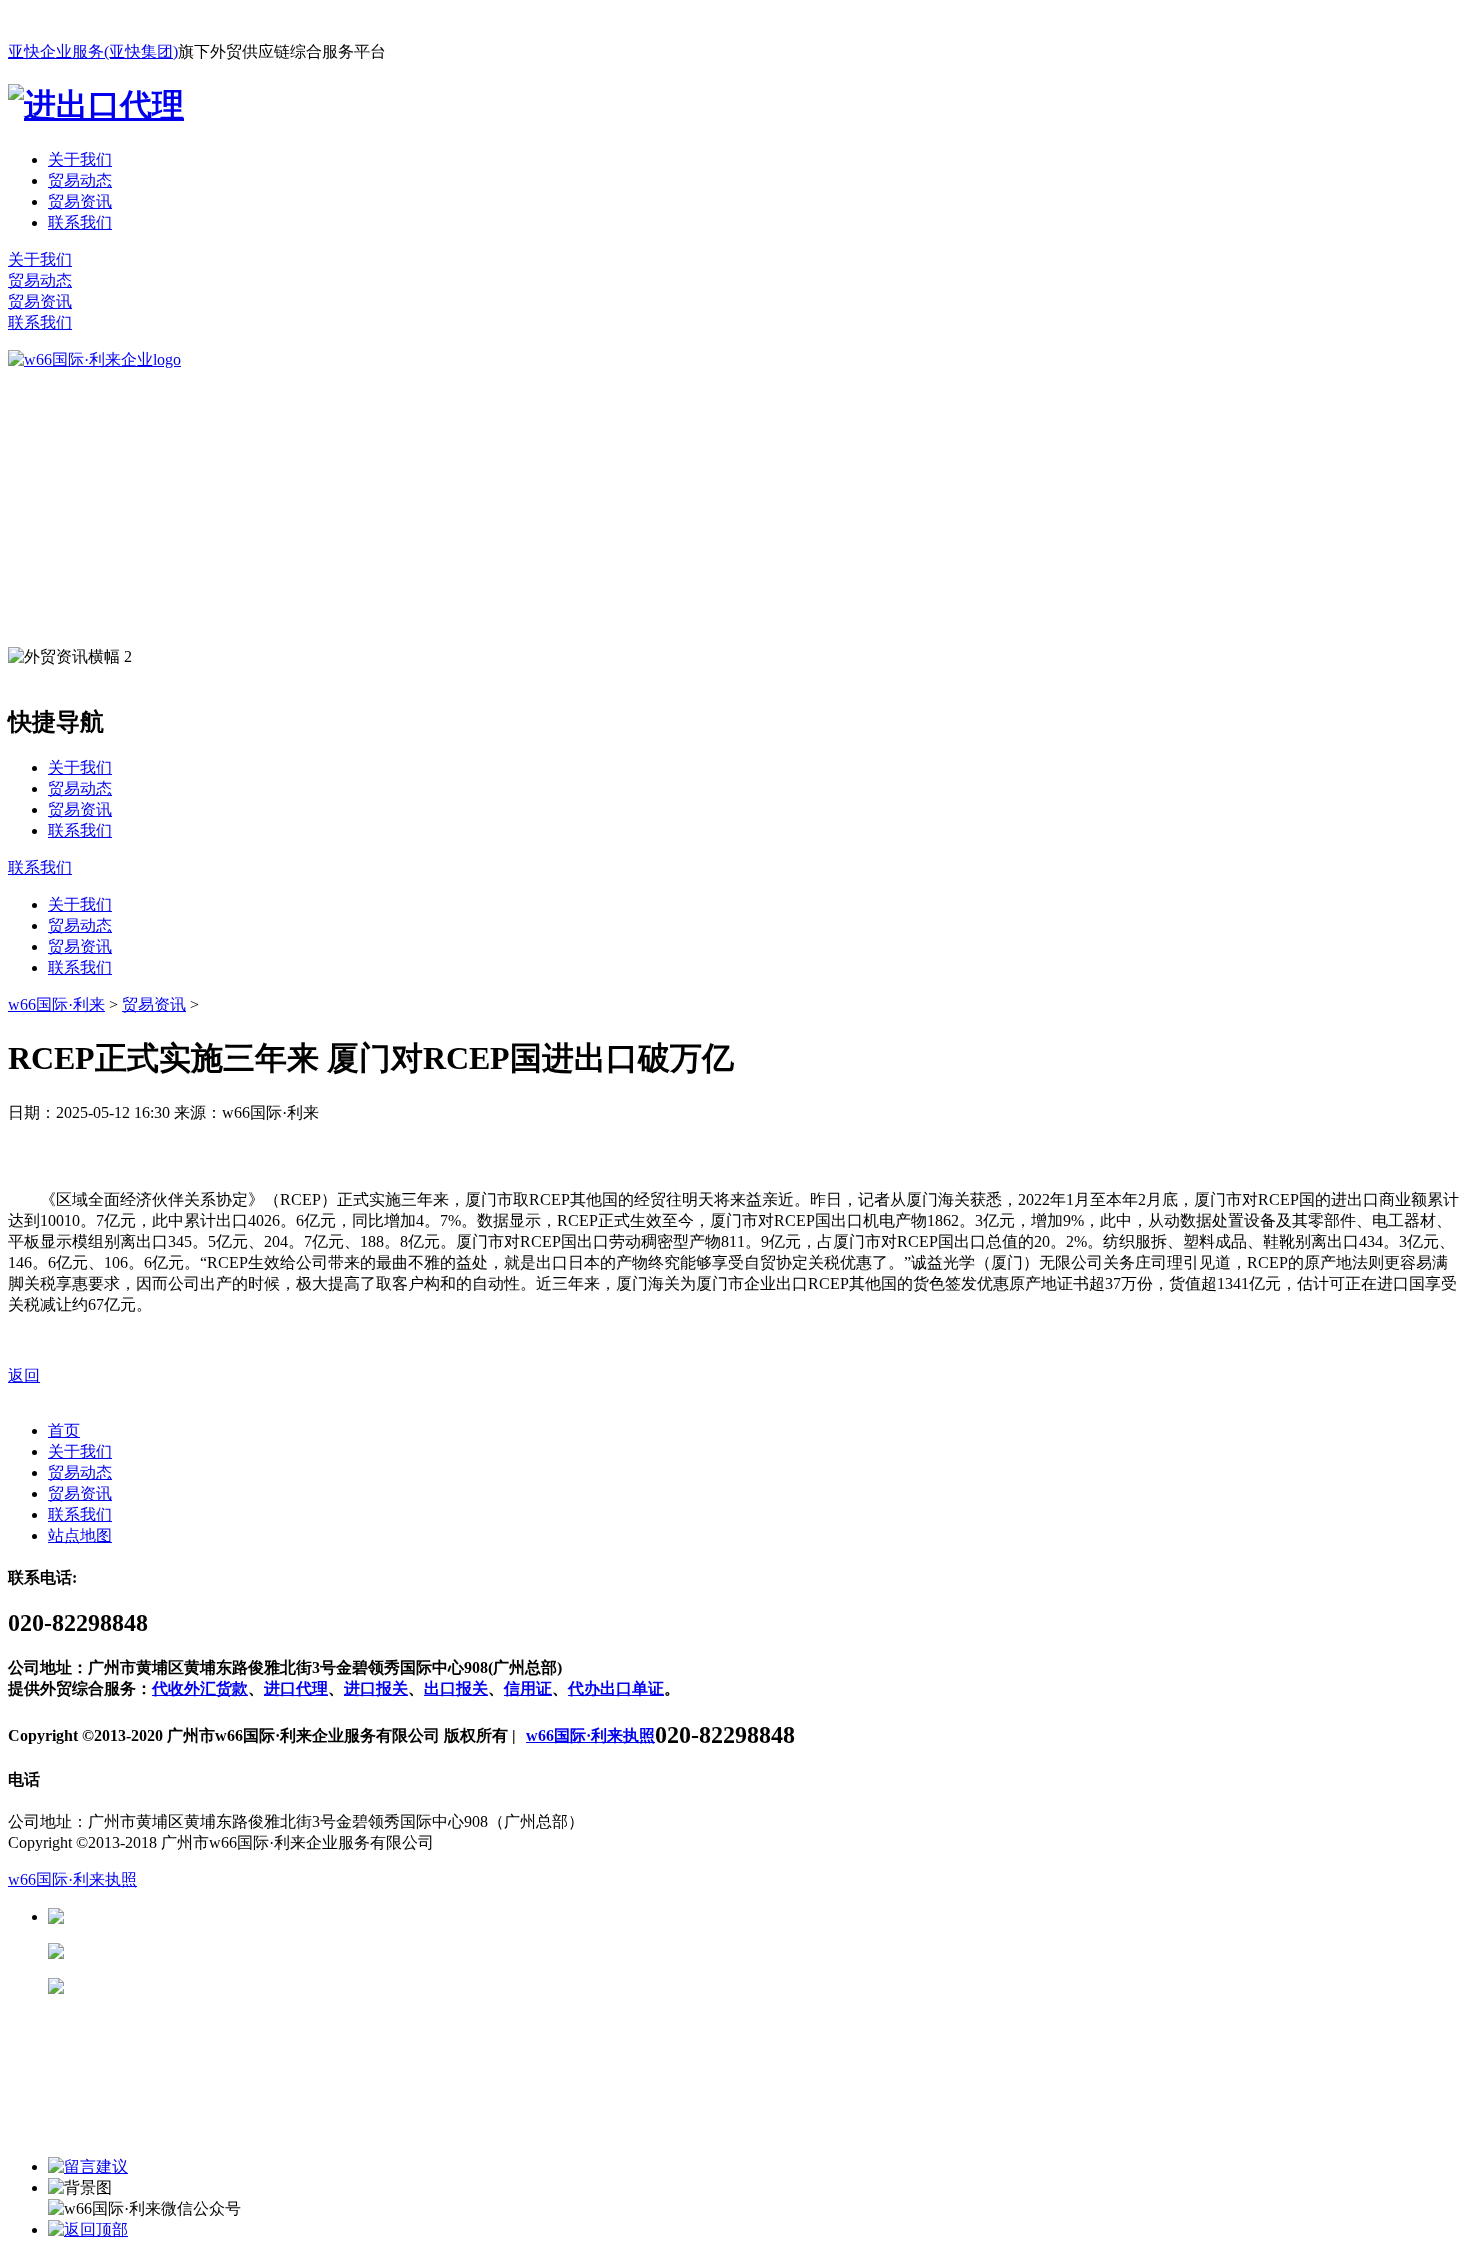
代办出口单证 (616, 1688)
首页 (64, 1430)
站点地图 (80, 1535)
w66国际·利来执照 (590, 1735)
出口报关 (456, 1688)
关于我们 (80, 159)
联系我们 (80, 222)
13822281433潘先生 (220, 1951)
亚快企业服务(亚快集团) (93, 51)
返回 (24, 1375)
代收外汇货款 (200, 1688)
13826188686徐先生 (220, 1916)
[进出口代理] (96, 105)
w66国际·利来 (56, 1004)
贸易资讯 (80, 201)
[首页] (94, 359)
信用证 (528, 1688)
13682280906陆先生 (220, 1986)
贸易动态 (80, 180)
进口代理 (296, 1688)
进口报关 (376, 1688)
